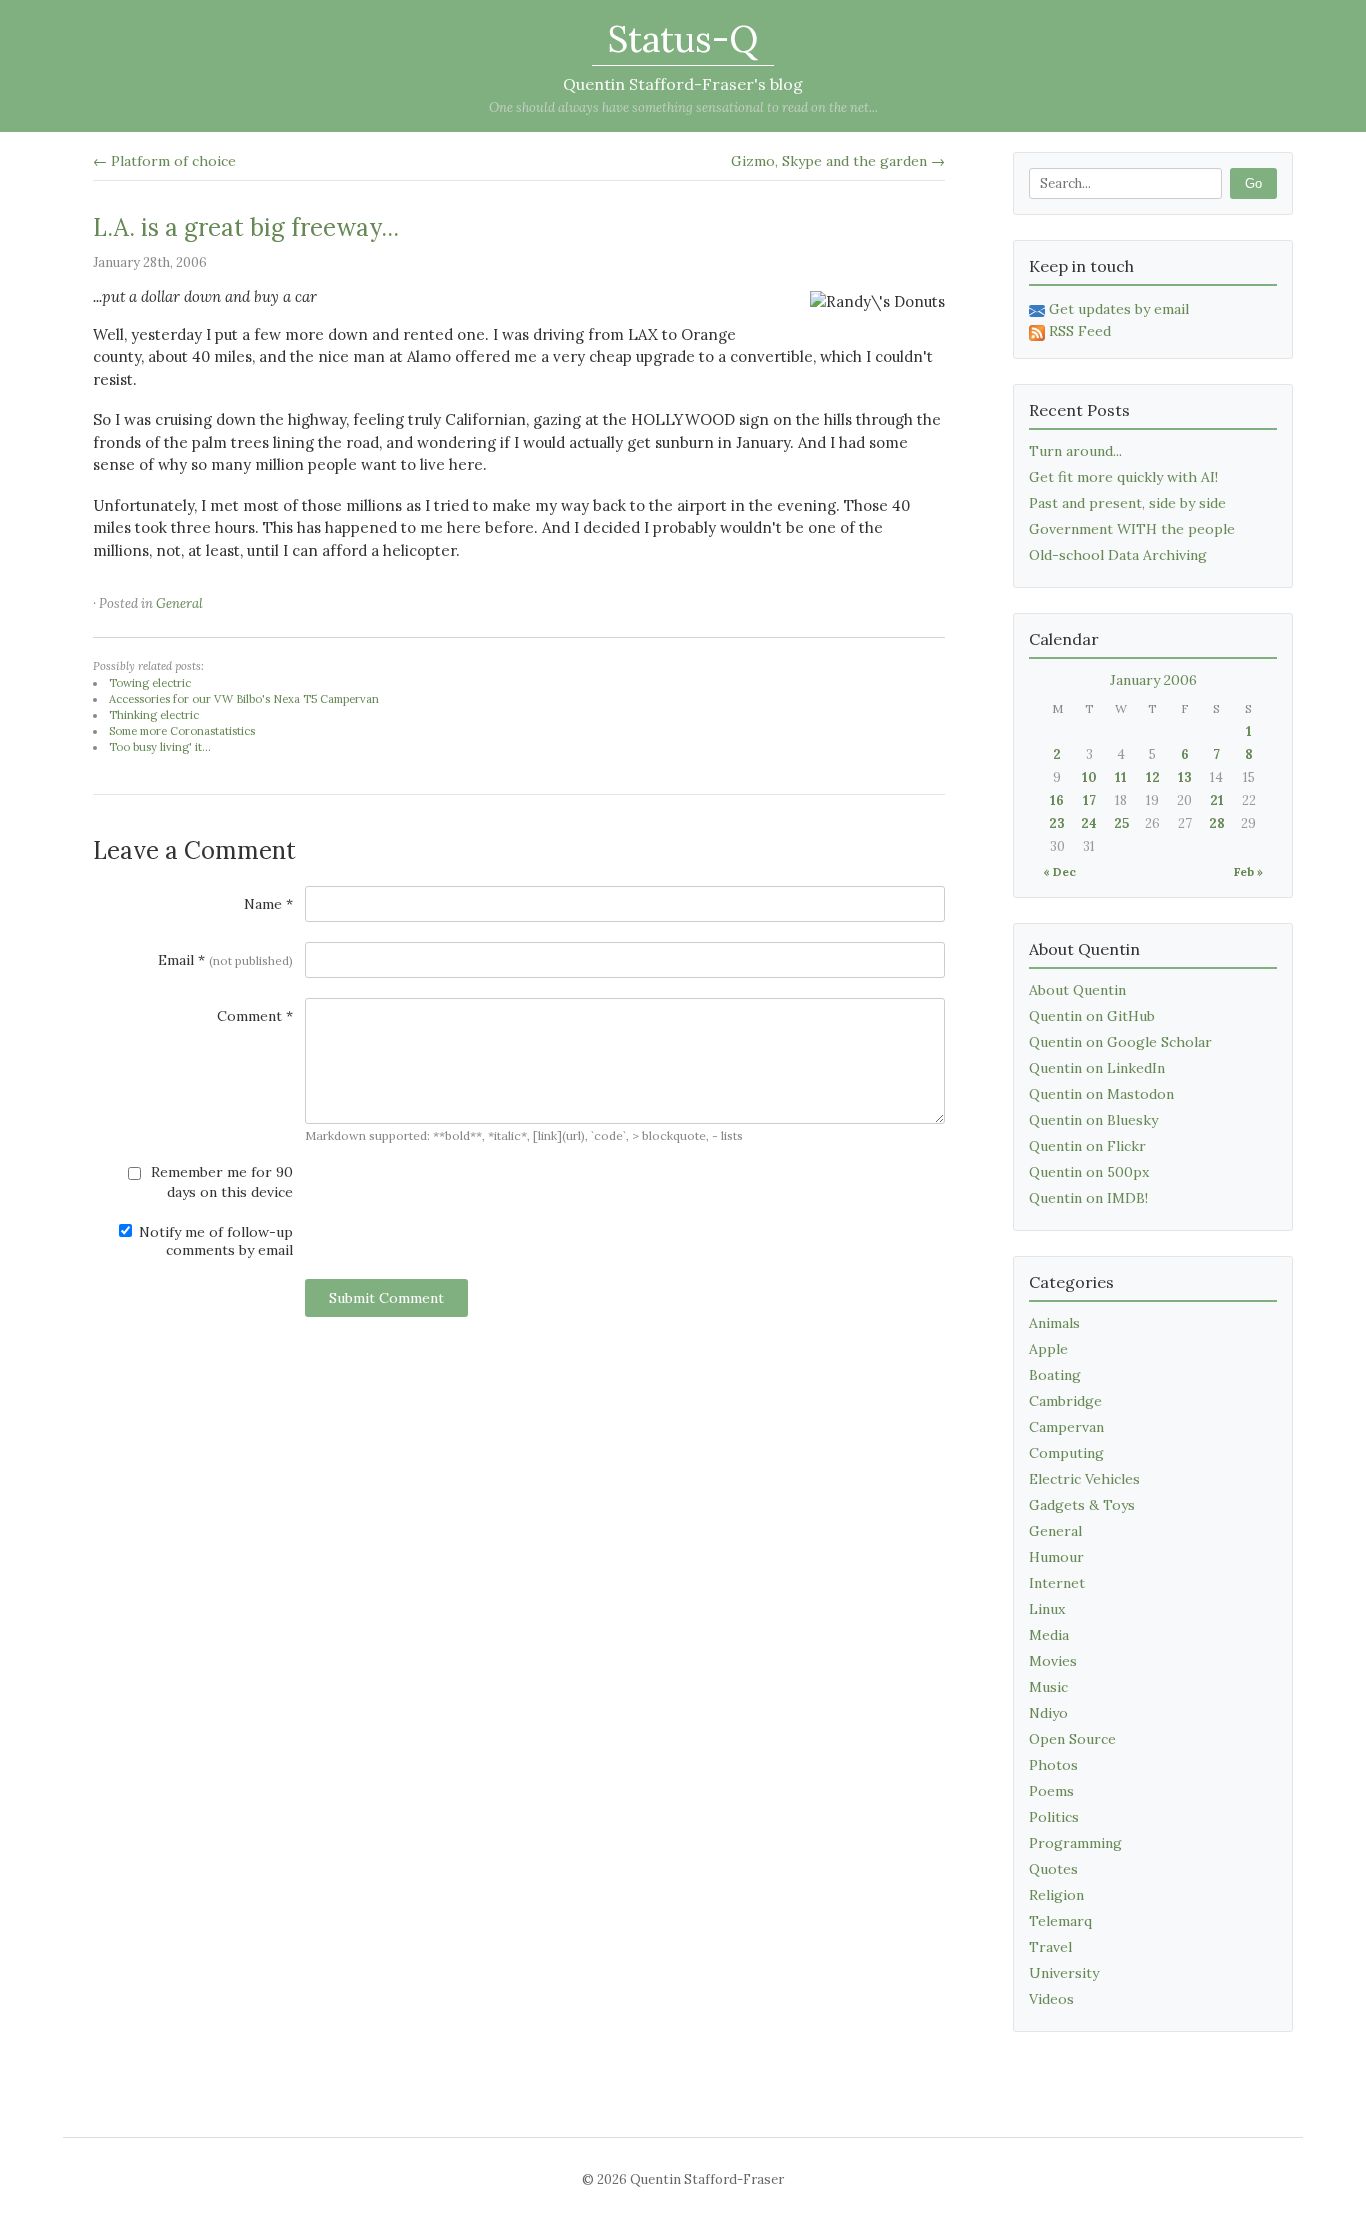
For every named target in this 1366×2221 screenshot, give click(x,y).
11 (1121, 777)
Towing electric (150, 683)
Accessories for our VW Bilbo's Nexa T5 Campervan (244, 699)
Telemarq (1060, 1921)
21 (1217, 800)
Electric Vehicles (1084, 1479)
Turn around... (1075, 451)
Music (1048, 1687)
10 (1089, 777)
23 (1057, 823)
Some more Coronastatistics (182, 731)
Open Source (1072, 1739)
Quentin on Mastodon (1101, 1094)
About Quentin (1077, 990)
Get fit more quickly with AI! (1123, 477)
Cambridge (1065, 1401)
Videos (1051, 1999)
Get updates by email (1119, 309)
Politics (1054, 1817)
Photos (1053, 1765)
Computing (1066, 1453)
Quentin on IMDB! (1088, 1198)
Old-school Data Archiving (1118, 555)
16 (1057, 800)
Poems (1051, 1791)
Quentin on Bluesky (1093, 1120)
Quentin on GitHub (1092, 1016)
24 (1089, 823)
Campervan (1066, 1427)
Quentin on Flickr (1087, 1146)
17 (1089, 800)
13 (1185, 777)
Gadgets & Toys (1082, 1505)
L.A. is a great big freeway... (246, 227)
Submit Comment (386, 1298)
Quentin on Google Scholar (1120, 1042)
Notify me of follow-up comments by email (214, 1241)
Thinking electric (154, 715)
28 (1217, 823)
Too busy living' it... (160, 747)
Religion (1056, 1895)
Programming (1075, 1843)
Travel (1050, 1947)
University (1064, 1973)
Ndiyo (1048, 1713)
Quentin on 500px (1089, 1172)
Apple (1048, 1349)
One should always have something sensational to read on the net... (683, 107)
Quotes (1053, 1869)
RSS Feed (1080, 331)
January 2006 (1153, 680)
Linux (1047, 1609)
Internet (1057, 1583)
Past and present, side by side (1127, 503)
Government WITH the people (1132, 529)
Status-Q (683, 39)
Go (1253, 183)
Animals (1054, 1323)
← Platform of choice (164, 161)
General (179, 603)
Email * (225, 960)
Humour (1056, 1557)
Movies (1053, 1661)
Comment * (255, 1016)
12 (1153, 777)
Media (1049, 1635)
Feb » (1248, 871)
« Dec (1059, 871)
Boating (1055, 1375)
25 (1121, 823)
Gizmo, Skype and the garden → (838, 161)
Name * (268, 904)
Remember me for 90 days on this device (220, 1182)
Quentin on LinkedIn (1097, 1068)
